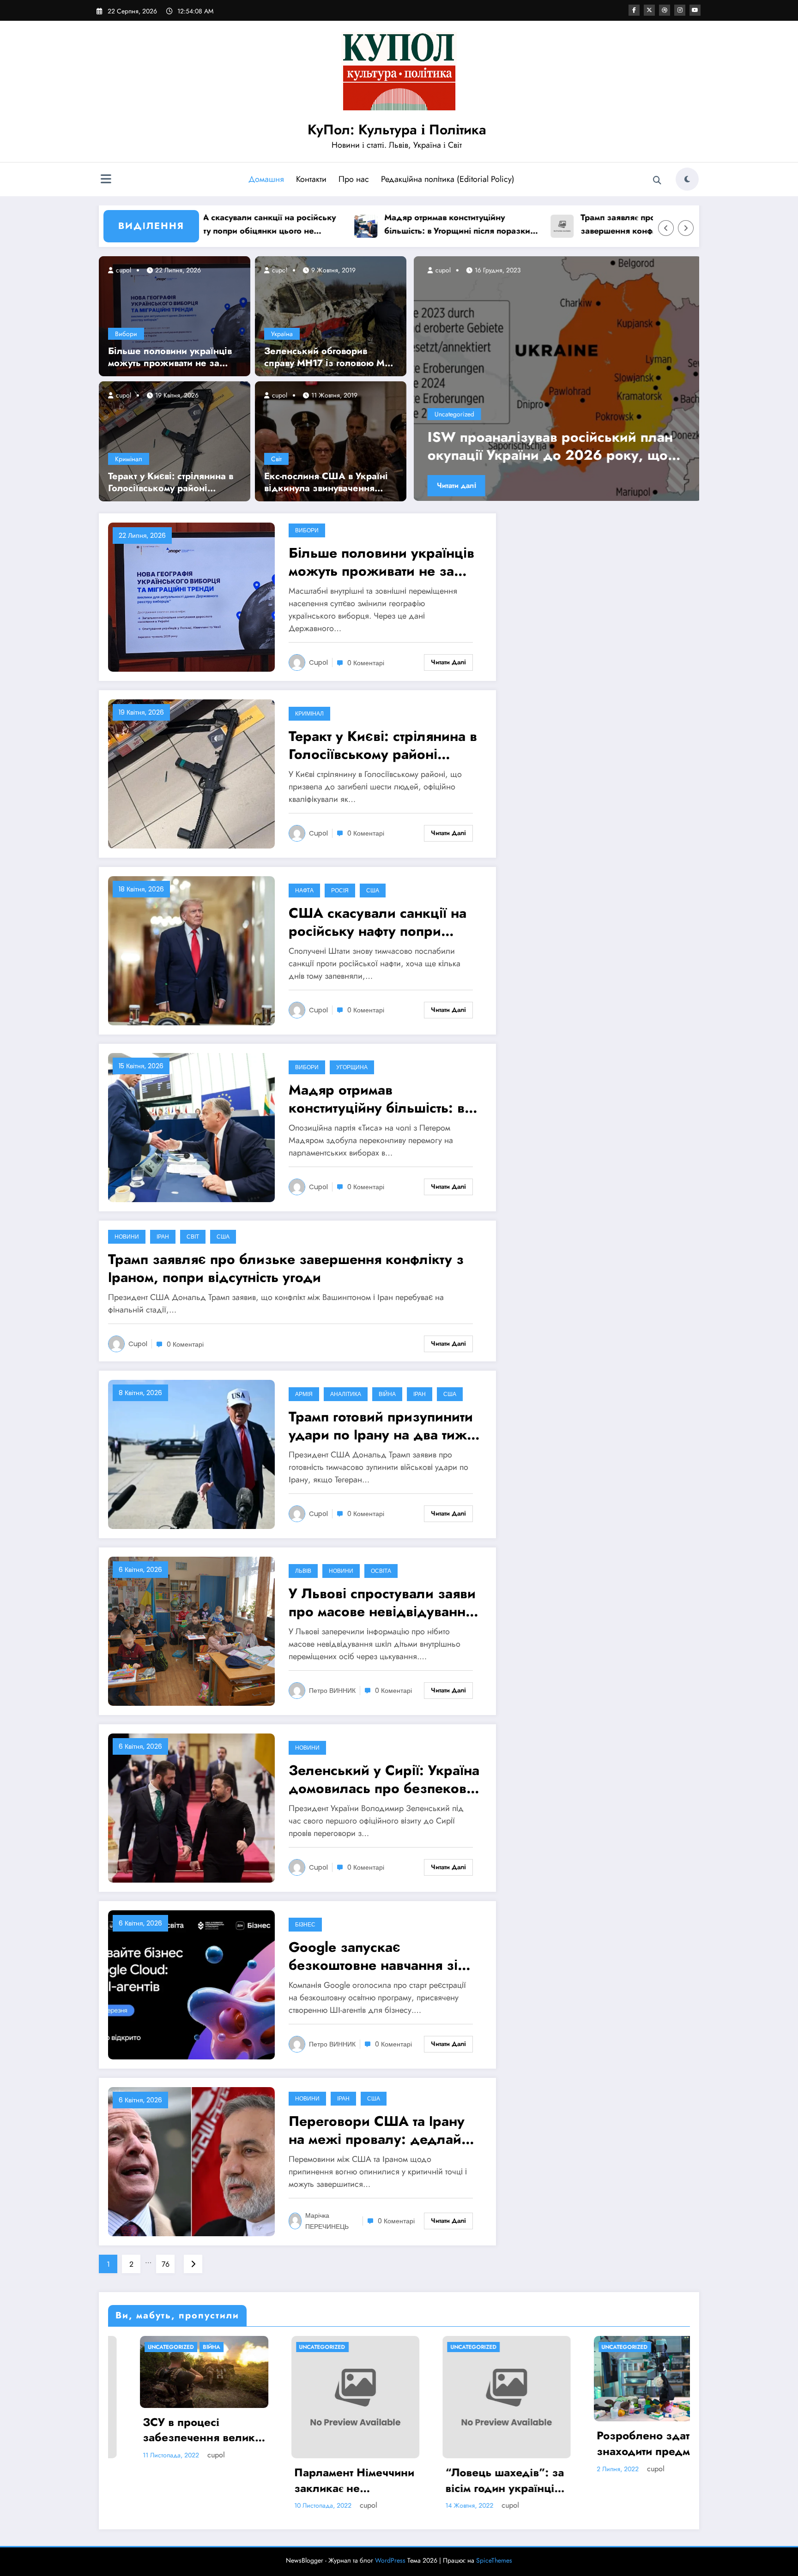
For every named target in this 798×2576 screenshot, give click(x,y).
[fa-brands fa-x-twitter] (649, 10)
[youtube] (695, 10)
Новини (127, 1237)
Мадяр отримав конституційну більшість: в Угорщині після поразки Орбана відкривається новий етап (363, 225)
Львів (303, 1571)
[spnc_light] (687, 179)
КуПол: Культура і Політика (397, 129)
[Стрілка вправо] (686, 228)
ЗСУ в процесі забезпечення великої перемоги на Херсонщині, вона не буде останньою (172, 2430)
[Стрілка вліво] (666, 228)
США (373, 890)
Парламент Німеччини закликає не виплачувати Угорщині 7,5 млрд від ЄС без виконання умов (322, 2480)
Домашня (266, 179)
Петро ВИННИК (332, 1691)
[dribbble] (665, 10)
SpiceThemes (494, 2560)
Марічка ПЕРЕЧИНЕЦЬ (327, 2221)
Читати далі (454, 485)
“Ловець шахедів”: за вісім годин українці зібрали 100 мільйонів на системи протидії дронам (474, 2480)
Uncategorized (452, 414)
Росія (340, 890)
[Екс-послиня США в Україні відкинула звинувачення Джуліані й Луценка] (331, 440)
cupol (123, 270)
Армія (304, 1394)
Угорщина (352, 1067)
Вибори (126, 334)
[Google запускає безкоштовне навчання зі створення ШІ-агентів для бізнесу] (191, 1984)
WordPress (390, 2560)
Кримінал (129, 459)
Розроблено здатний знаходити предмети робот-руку (621, 2443)
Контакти (311, 179)
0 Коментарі (366, 663)
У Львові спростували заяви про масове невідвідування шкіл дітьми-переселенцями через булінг (383, 1602)
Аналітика (346, 1394)
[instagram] (680, 10)
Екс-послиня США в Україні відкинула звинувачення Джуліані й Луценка (326, 482)
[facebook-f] (634, 10)
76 (166, 2264)
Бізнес (305, 1924)
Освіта (381, 1571)
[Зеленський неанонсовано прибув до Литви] (555, 379)
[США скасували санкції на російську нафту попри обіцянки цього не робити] (191, 950)
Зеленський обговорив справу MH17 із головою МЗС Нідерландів (331, 357)
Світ (276, 459)
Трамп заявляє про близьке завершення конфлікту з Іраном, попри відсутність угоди (552, 225)
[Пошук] (657, 181)
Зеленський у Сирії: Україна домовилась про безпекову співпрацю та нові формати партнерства (384, 1779)
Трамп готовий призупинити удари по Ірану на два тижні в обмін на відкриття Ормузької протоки (384, 1426)
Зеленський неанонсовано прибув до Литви (552, 446)
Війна (387, 1394)
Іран (163, 1237)
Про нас (354, 179)
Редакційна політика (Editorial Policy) (448, 179)
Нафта (304, 890)
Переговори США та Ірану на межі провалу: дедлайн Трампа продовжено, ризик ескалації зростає (382, 2130)
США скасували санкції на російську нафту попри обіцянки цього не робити (378, 922)
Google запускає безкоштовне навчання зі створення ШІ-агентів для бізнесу (373, 1956)
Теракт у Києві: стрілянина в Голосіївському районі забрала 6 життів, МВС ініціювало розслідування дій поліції (171, 482)
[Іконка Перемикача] (106, 180)
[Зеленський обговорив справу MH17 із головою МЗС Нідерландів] (331, 315)
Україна (282, 334)
